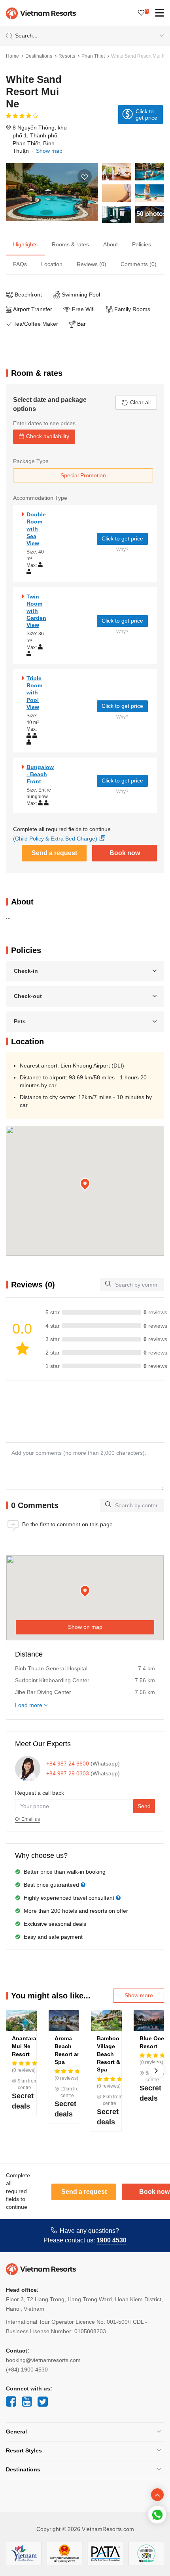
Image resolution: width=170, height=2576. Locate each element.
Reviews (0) (92, 264)
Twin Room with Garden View (36, 611)
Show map (49, 151)
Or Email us (27, 1819)
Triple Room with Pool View (34, 693)
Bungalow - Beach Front (40, 774)
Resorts (67, 56)
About (110, 244)
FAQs (20, 264)
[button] (85, 1185)
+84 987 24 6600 (68, 1764)
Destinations (39, 56)
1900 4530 (111, 2240)
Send (144, 1806)
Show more (139, 1995)
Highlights (25, 244)
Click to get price (122, 538)
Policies (142, 244)
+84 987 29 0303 (68, 1773)
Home (12, 56)
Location (52, 264)
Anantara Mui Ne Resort (24, 2046)
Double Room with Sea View (36, 529)
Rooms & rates (70, 244)
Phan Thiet (93, 56)
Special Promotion (83, 475)
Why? (122, 550)
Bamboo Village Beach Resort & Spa (109, 2054)
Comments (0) (139, 264)
